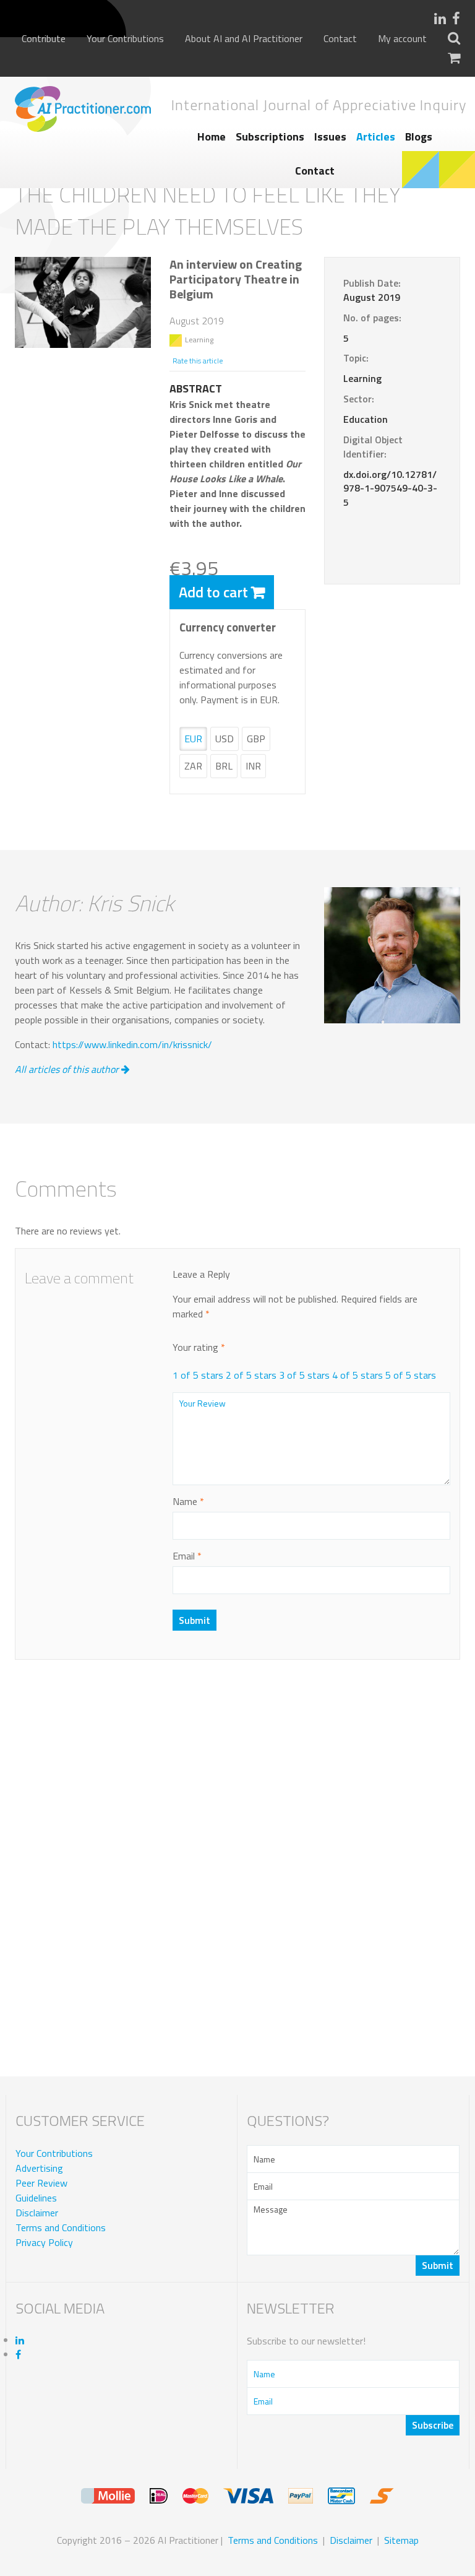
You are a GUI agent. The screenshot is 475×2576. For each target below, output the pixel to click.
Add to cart (213, 592)
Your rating (199, 1347)
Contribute (44, 39)
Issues (330, 137)
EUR (193, 739)
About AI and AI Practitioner (244, 39)
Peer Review (41, 2183)
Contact (340, 39)
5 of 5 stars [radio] (411, 1375)
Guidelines (36, 2198)
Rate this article (198, 361)
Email (187, 1556)
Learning (199, 340)
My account (402, 39)
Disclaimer (37, 2213)
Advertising (39, 2168)
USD (225, 739)
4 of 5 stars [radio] (357, 1375)
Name (188, 1501)
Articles (376, 137)
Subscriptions (270, 137)
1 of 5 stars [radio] (198, 1375)
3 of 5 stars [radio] (304, 1375)
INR (253, 766)
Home (212, 137)
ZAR (193, 766)
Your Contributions (125, 39)
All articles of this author (68, 1069)
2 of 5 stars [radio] (251, 1375)
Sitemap (401, 2540)
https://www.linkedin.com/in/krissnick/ (132, 1044)
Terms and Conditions (61, 2227)
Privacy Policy (44, 2242)
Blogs (419, 137)
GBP (256, 739)
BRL (224, 766)
